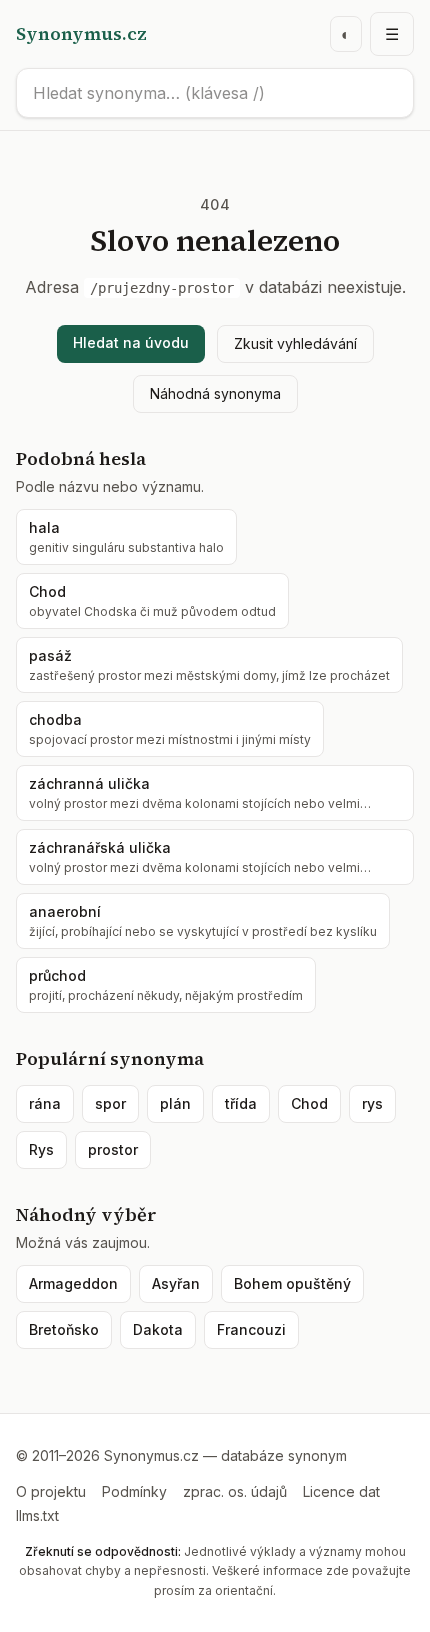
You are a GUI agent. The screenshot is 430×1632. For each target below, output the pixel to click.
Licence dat (341, 1491)
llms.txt (37, 1515)
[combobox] (215, 93)
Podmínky (134, 1491)
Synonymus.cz (81, 33)
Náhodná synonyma (215, 393)
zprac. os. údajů (235, 1491)
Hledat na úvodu (131, 342)
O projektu (51, 1491)
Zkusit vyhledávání (295, 343)
